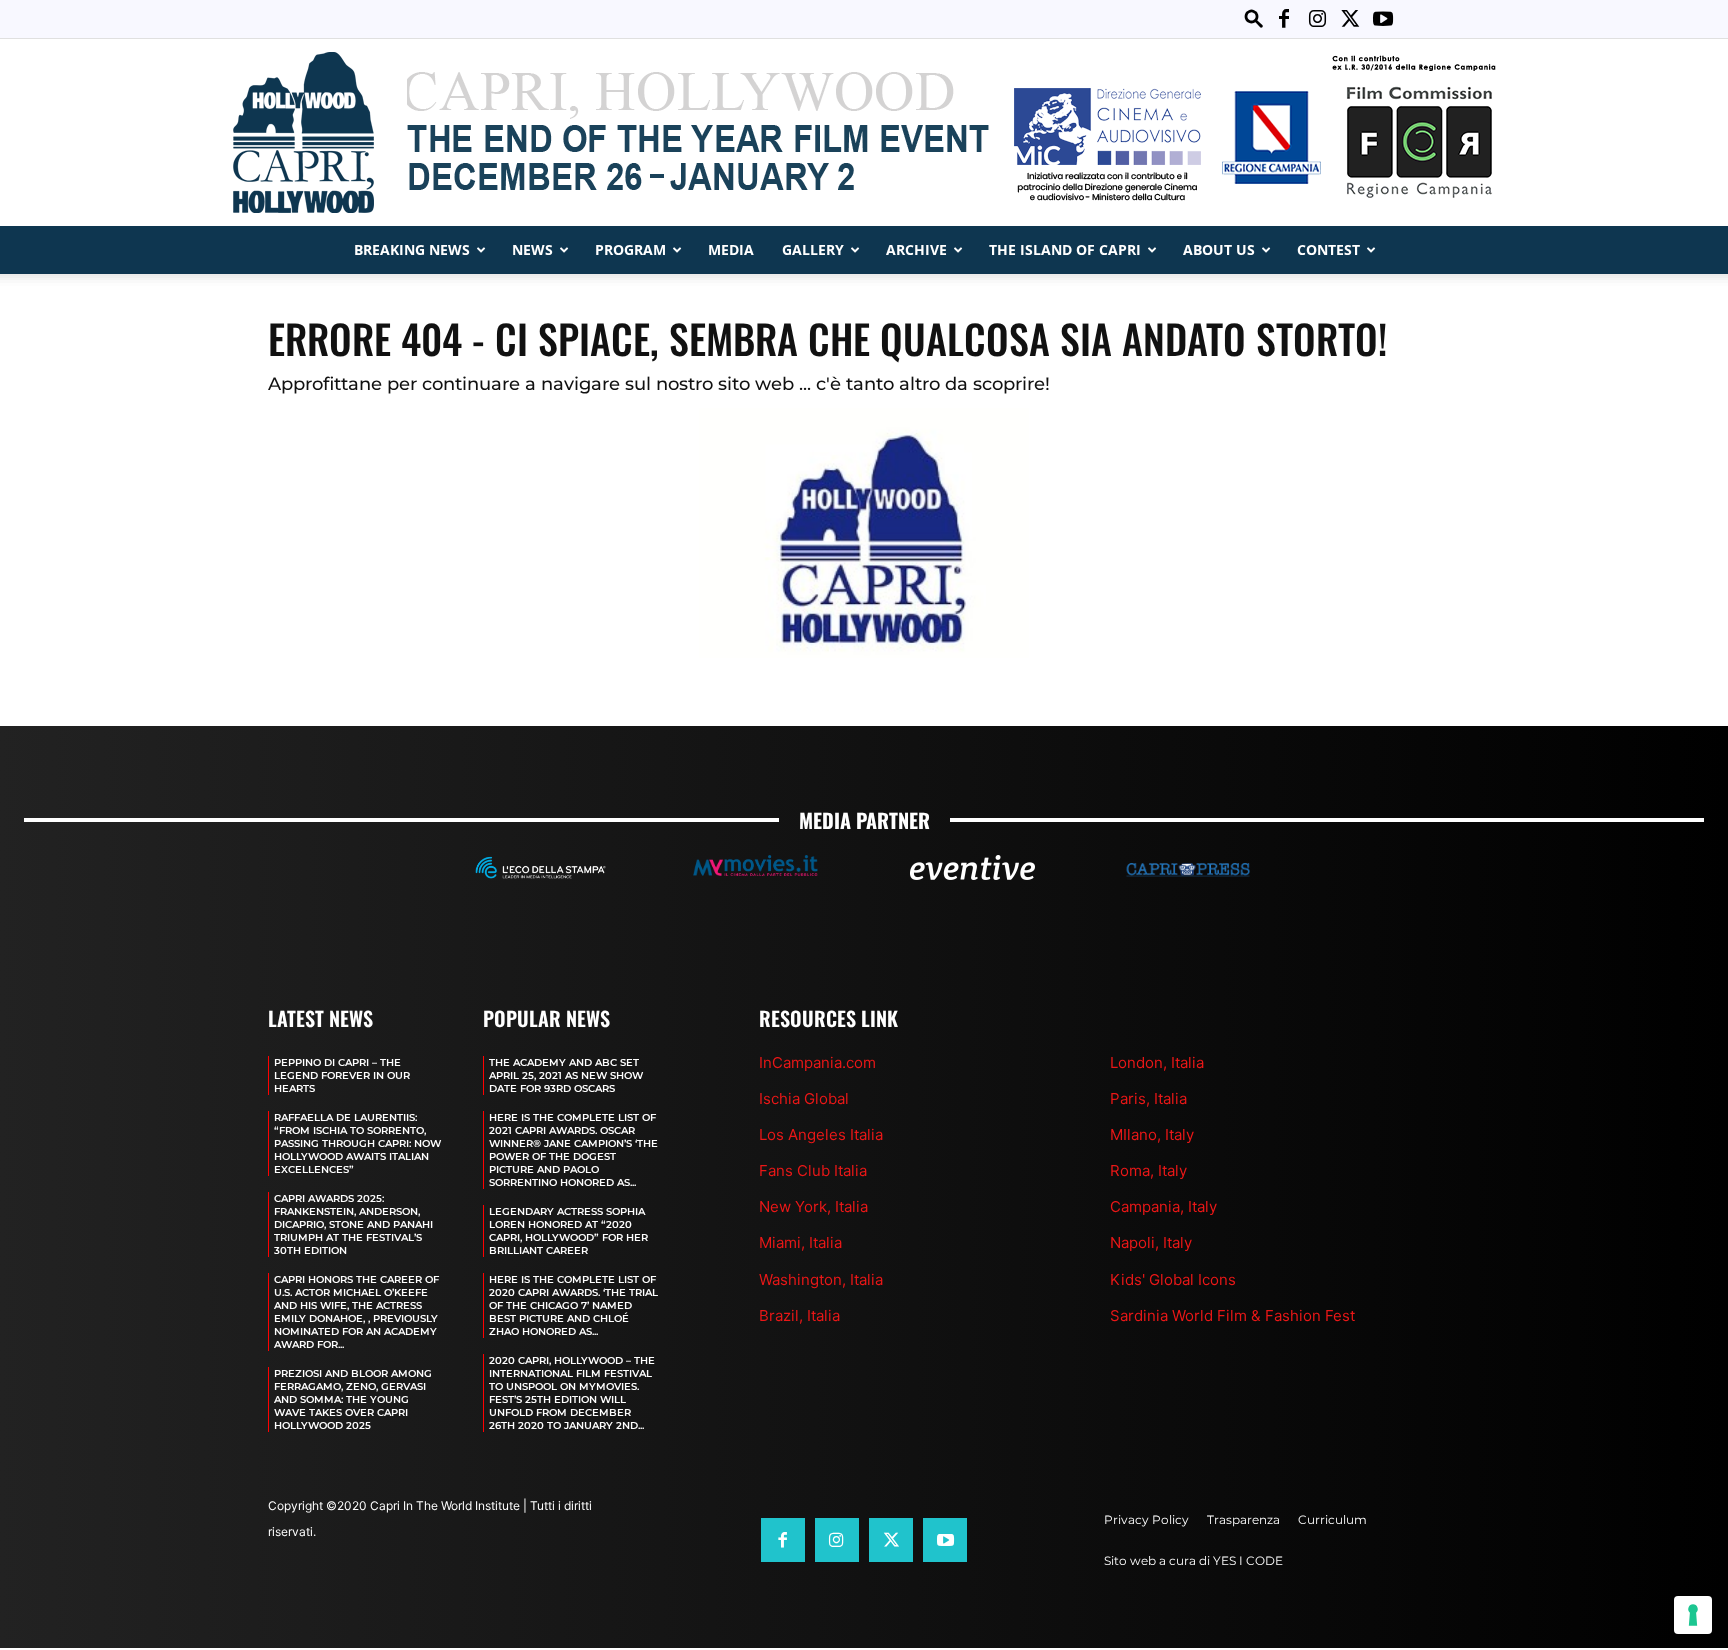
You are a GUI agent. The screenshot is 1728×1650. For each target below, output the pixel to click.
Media (731, 249)
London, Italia (1157, 1062)
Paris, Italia (1148, 1098)
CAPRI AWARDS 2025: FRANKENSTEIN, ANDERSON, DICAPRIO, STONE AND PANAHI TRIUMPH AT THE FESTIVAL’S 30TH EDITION (353, 1224)
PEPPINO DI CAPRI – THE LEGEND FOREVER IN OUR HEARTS (342, 1075)
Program (630, 249)
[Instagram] (1317, 19)
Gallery (813, 249)
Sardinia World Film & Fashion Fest (1232, 1315)
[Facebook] (1284, 19)
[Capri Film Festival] (864, 132)
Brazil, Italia (799, 1315)
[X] (1350, 19)
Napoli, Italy (1151, 1242)
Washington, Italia (821, 1279)
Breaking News (412, 249)
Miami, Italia (800, 1242)
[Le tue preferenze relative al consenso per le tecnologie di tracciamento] (1693, 1615)
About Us (1219, 249)
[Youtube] (1383, 19)
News (532, 249)
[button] (1254, 18)
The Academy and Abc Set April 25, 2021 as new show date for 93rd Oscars (566, 1075)
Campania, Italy (1163, 1206)
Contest (1328, 249)
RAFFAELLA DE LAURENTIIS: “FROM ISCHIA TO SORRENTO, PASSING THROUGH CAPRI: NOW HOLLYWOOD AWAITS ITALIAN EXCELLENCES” (357, 1143)
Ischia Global (804, 1098)
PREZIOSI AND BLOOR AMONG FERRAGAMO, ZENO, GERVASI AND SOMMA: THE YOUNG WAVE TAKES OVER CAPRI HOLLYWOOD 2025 (353, 1399)
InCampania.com (817, 1062)
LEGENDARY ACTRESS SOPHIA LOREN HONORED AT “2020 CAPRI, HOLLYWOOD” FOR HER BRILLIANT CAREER (568, 1231)
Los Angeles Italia (821, 1134)
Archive (916, 249)
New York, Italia (813, 1206)
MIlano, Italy (1152, 1134)
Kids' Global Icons (1173, 1279)
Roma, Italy (1148, 1170)
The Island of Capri (1065, 249)
